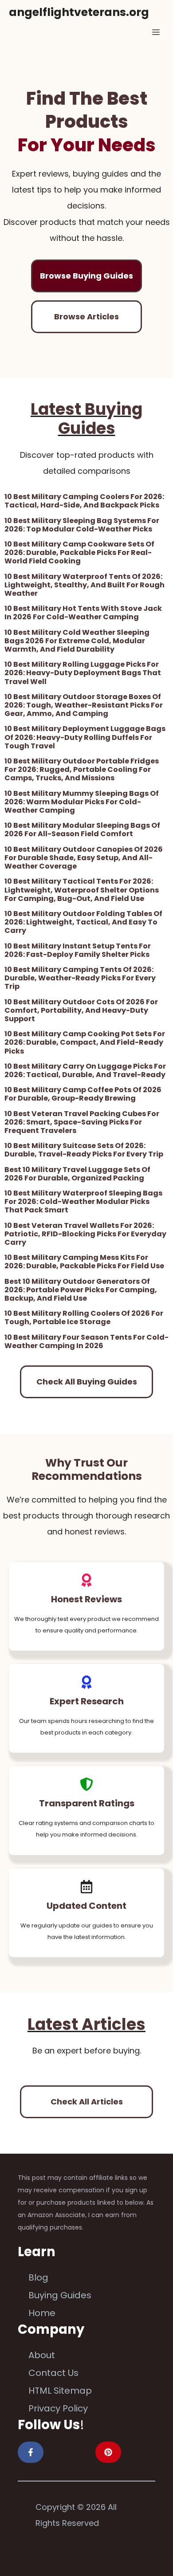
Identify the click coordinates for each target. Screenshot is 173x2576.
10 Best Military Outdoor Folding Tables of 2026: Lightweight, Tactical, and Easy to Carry (83, 922)
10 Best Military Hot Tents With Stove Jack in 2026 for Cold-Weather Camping (83, 613)
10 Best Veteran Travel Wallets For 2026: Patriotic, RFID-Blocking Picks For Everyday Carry (85, 1234)
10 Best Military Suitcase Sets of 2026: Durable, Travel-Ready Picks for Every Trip (84, 1150)
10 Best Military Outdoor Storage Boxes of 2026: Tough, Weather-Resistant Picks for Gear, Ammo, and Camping (84, 705)
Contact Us (53, 2373)
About (42, 2355)
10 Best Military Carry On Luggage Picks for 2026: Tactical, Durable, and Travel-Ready (85, 1070)
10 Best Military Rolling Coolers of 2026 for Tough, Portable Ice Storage (84, 1317)
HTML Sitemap (60, 2391)
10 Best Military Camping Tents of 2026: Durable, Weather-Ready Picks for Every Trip (80, 978)
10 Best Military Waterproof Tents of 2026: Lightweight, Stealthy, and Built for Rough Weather (85, 585)
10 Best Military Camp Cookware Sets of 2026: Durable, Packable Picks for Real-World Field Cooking (79, 553)
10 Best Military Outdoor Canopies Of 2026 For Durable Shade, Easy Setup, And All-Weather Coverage (84, 858)
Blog (38, 2277)
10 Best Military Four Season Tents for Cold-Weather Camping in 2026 (86, 1341)
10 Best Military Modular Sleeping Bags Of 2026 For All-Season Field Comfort (82, 830)
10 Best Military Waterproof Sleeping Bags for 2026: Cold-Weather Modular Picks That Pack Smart (83, 1201)
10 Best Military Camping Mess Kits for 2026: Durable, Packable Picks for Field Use (84, 1262)
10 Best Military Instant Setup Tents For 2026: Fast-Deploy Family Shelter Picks (78, 950)
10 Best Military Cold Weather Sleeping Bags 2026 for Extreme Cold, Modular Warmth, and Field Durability (77, 641)
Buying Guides (60, 2295)
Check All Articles (87, 2102)
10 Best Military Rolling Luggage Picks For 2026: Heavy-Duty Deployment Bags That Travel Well (83, 673)
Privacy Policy (58, 2408)
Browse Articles (86, 317)
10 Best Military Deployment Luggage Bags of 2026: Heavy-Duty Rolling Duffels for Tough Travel (85, 737)
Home (42, 2313)
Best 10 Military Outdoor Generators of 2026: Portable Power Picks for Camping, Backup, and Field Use (81, 1290)
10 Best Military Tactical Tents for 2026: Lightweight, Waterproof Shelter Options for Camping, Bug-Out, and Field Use (82, 890)
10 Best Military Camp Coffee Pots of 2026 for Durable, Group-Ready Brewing (83, 1094)
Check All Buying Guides (87, 1382)
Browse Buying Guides (86, 276)
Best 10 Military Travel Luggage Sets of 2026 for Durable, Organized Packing (77, 1174)
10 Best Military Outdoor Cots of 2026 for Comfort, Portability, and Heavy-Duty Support (81, 1010)
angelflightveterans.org (79, 12)
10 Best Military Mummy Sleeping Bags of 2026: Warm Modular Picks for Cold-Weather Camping (82, 802)
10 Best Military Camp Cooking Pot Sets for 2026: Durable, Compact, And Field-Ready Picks (85, 1042)
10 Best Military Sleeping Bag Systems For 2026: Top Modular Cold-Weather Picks (82, 525)
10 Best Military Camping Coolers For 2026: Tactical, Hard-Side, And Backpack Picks (84, 501)
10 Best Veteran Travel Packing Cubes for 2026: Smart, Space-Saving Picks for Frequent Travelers (82, 1122)
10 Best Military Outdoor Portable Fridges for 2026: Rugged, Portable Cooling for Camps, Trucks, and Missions (82, 769)
